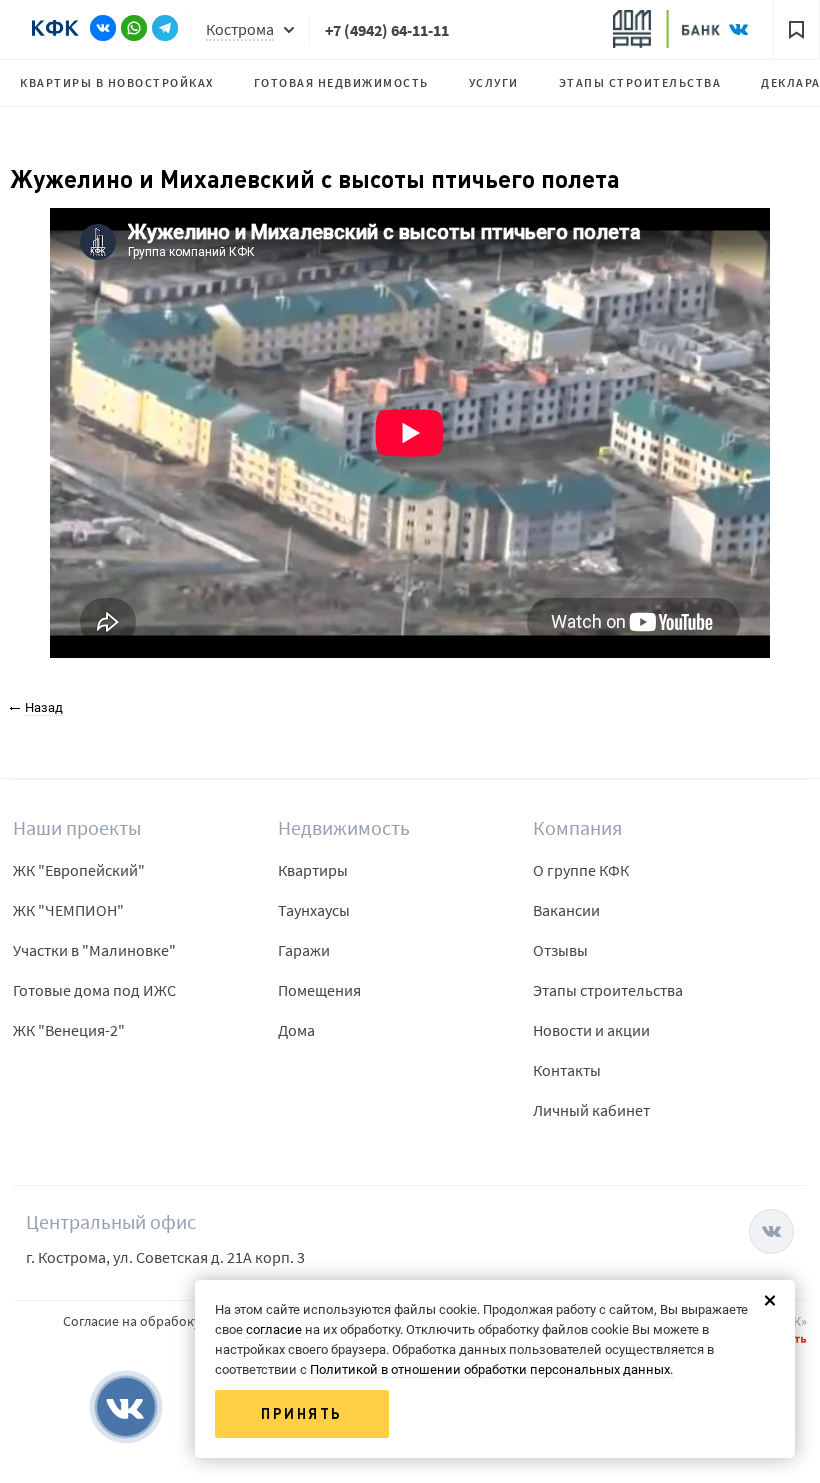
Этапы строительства (640, 82)
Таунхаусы (314, 910)
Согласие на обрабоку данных (156, 1321)
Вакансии (566, 910)
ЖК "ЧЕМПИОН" (68, 910)
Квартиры (313, 870)
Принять (302, 1414)
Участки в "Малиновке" (94, 950)
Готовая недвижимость (341, 82)
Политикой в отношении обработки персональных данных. (491, 1369)
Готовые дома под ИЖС (94, 990)
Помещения (319, 990)
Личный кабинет (591, 1110)
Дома (296, 1030)
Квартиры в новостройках (117, 82)
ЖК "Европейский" (79, 870)
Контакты (567, 1070)
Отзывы (560, 950)
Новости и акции (591, 1030)
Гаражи (304, 950)
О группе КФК (581, 870)
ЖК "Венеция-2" (69, 1030)
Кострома (240, 29)
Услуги (494, 82)
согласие (274, 1329)
